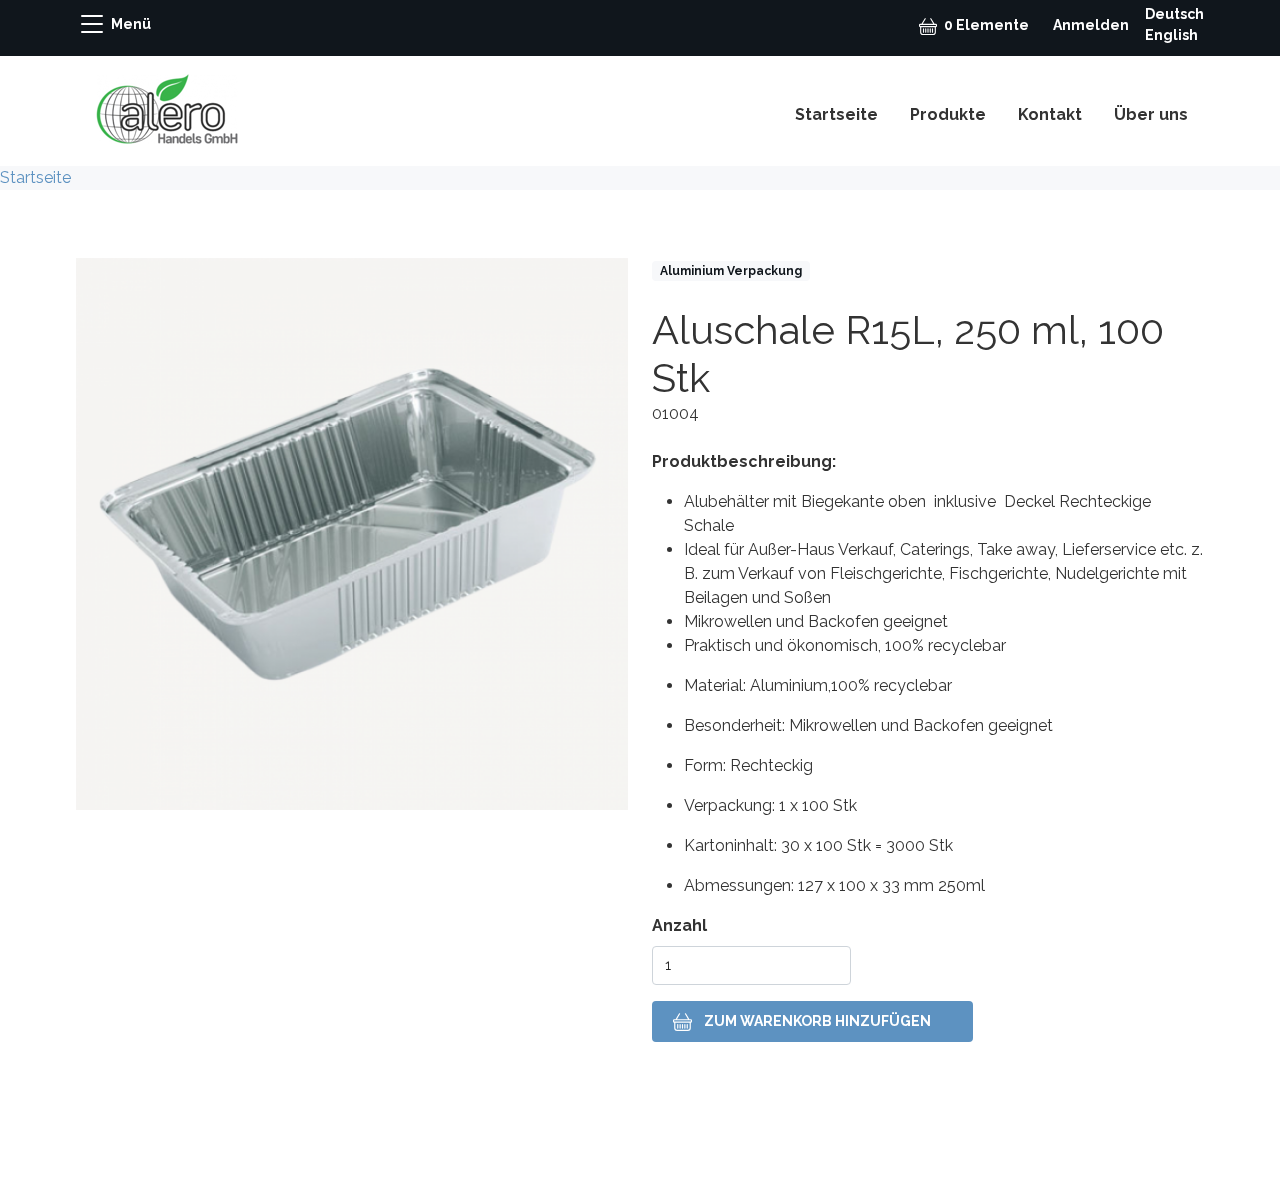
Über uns (1151, 114)
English (1171, 35)
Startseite (836, 114)
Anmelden (1091, 25)
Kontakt (1050, 114)
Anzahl (679, 925)
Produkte (948, 114)
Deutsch (1174, 14)
